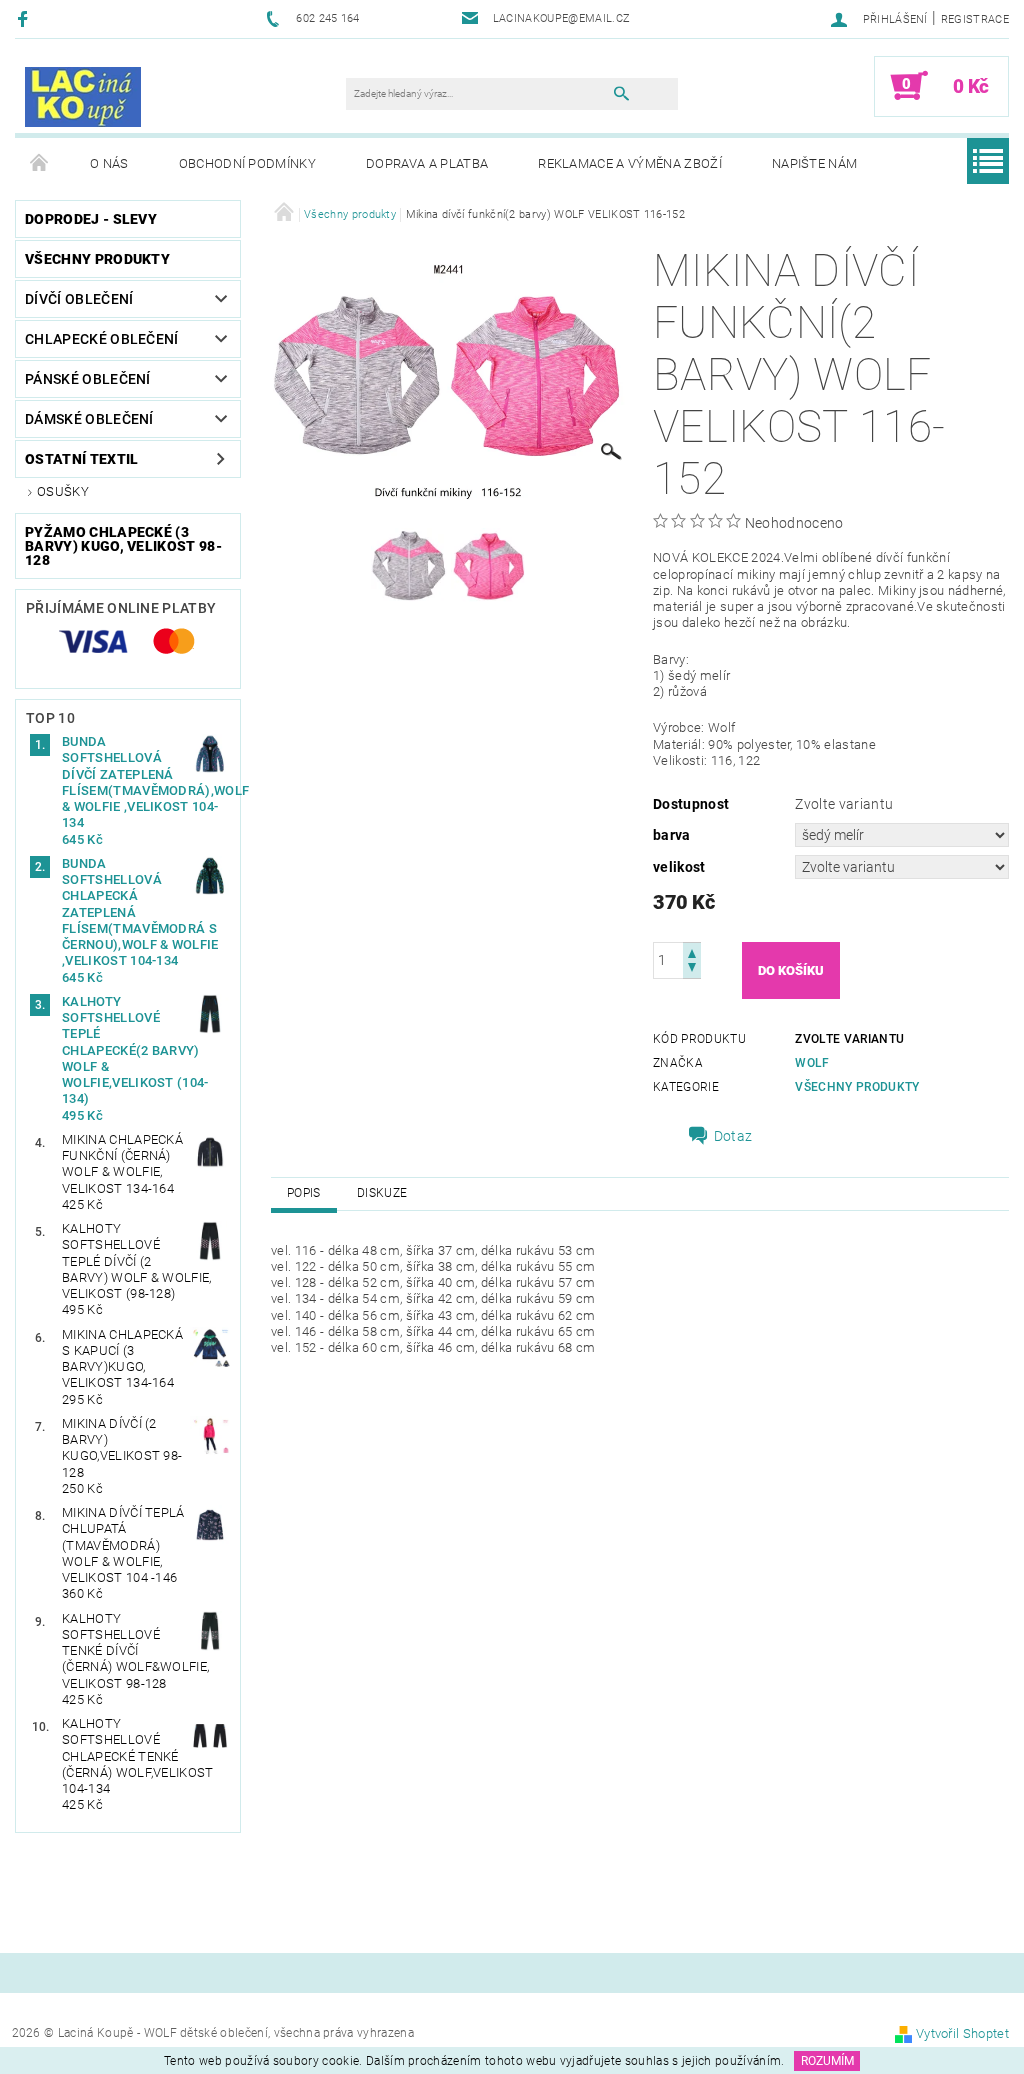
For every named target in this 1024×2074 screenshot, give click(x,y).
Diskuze (382, 1193)
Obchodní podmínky (247, 163)
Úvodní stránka (40, 164)
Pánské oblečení (88, 379)
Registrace (975, 19)
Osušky (63, 491)
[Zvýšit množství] (692, 951)
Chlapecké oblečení (102, 339)
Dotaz (733, 1136)
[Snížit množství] (692, 969)
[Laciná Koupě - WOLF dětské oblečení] (83, 96)
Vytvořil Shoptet (962, 2033)
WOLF (812, 1063)
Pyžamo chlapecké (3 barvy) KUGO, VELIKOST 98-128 (123, 546)
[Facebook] (25, 18)
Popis (304, 1193)
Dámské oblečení (89, 419)
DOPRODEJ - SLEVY (91, 219)
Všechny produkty (97, 259)
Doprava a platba (427, 163)
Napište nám (815, 163)
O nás (109, 163)
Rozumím (827, 2061)
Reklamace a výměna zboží (630, 163)
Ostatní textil (81, 459)
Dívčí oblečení (79, 299)
